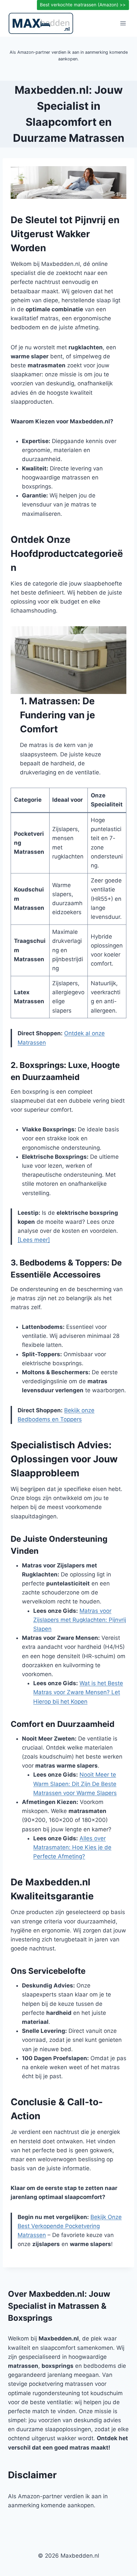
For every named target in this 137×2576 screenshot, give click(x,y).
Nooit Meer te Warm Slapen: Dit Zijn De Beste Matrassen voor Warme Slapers (75, 1784)
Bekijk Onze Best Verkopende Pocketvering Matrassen (70, 2226)
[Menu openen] (123, 23)
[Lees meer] (34, 1240)
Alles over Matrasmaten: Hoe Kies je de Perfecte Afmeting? (72, 1847)
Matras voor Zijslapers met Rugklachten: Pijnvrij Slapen (80, 1620)
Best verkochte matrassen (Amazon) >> (83, 5)
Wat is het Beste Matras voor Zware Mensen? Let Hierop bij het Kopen (78, 1692)
